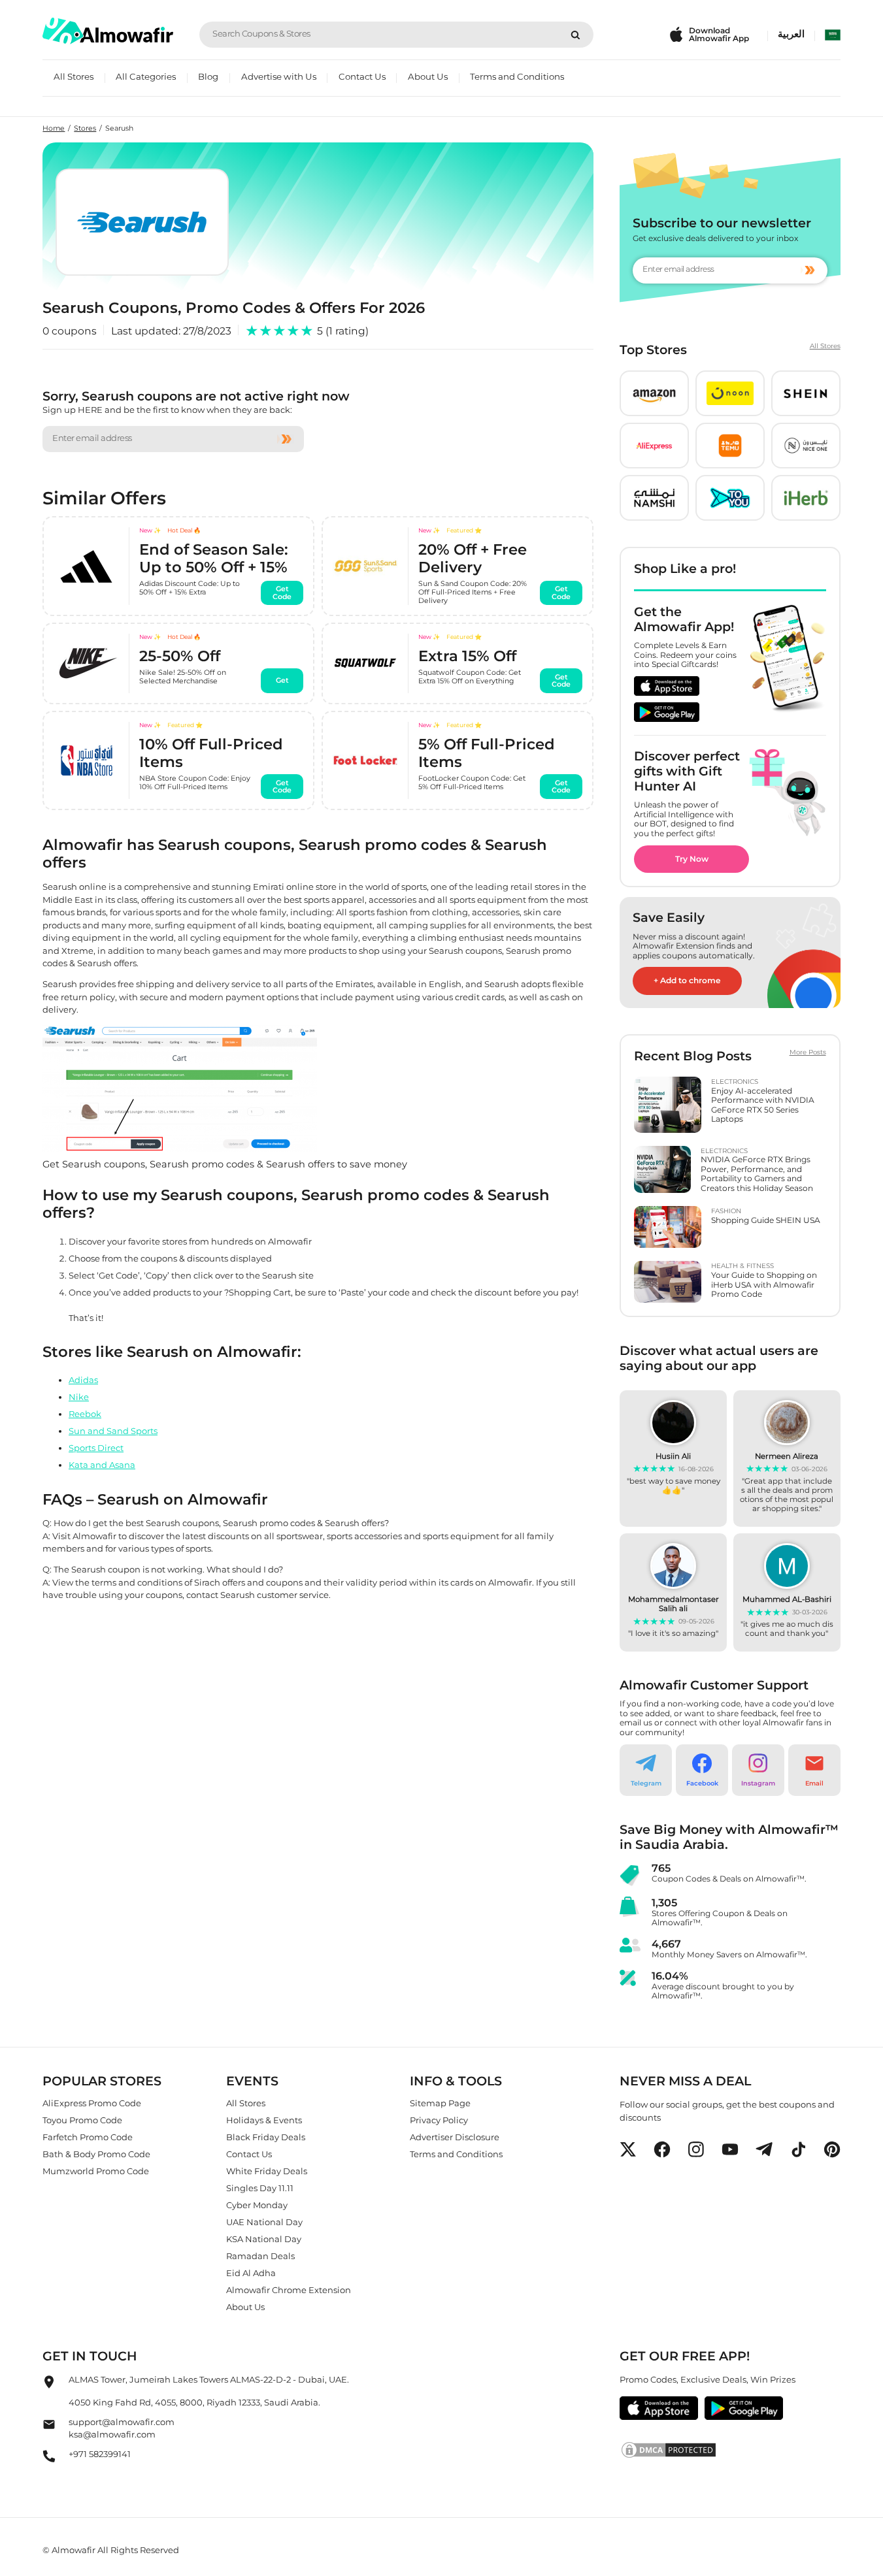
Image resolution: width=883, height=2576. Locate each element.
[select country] (833, 35)
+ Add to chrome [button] (687, 980)
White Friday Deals (267, 2171)
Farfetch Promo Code (88, 2137)
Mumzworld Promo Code (96, 2171)
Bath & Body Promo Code (96, 2154)
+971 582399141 (100, 2454)
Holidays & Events (264, 2120)
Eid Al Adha (251, 2273)
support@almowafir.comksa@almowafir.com (122, 2428)
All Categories (146, 76)
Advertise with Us (279, 76)
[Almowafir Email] (49, 2428)
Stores (85, 128)
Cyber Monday (257, 2205)
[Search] (575, 35)
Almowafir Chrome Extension (289, 2290)
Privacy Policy (439, 2120)
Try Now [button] (692, 859)
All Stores (74, 76)
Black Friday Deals (266, 2137)
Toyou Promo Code (82, 2120)
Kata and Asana (102, 1465)
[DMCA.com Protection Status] (730, 2450)
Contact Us (362, 76)
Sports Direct (96, 1448)
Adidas (83, 1380)
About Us (428, 76)
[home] (108, 31)
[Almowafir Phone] (49, 2460)
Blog (208, 76)
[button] (654, 393)
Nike (79, 1397)
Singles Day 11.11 (260, 2188)
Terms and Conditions (517, 76)
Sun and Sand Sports (113, 1431)
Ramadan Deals (260, 2256)
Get (282, 681)
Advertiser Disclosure (455, 2137)
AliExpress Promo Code (92, 2103)
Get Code (283, 593)
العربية (791, 34)
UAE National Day (264, 2222)
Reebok (85, 1414)
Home (54, 128)
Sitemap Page (440, 2103)
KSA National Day (264, 2239)
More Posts (808, 1052)
